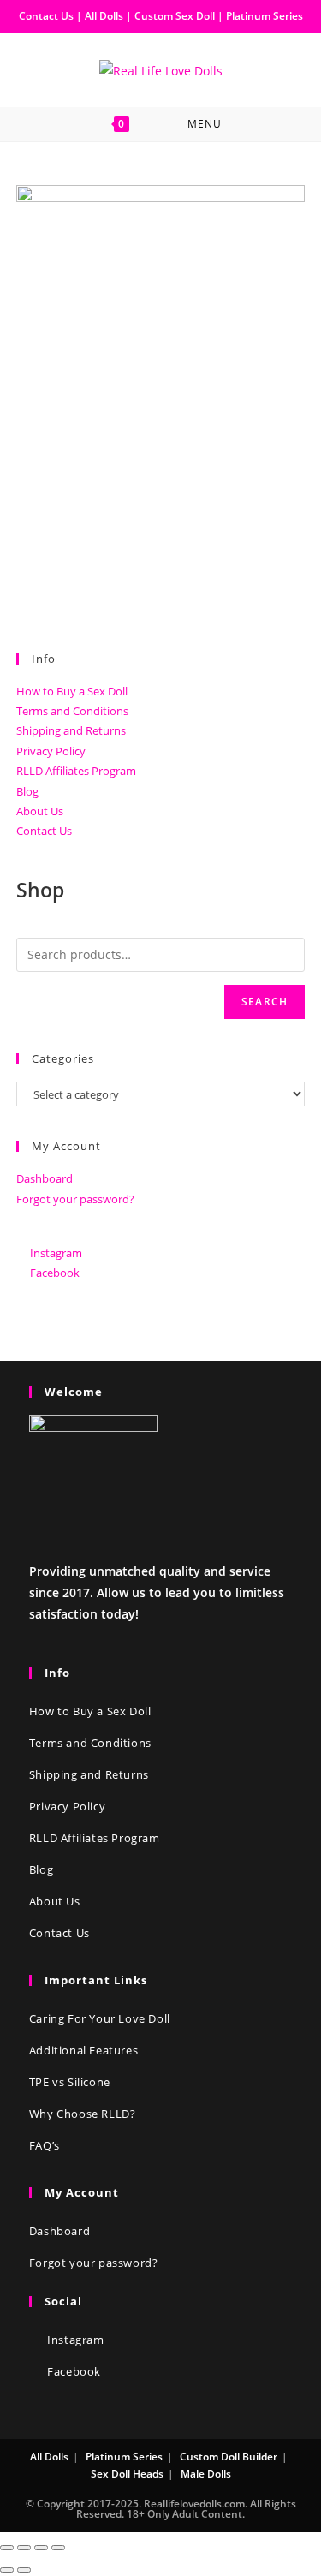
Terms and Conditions (72, 711)
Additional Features (83, 2050)
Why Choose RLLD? (83, 2114)
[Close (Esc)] (7, 2548)
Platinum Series (265, 16)
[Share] (24, 2548)
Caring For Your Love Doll (100, 2018)
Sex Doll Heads (127, 2474)
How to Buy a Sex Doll (72, 691)
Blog (27, 791)
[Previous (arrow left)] (7, 2570)
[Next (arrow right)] (24, 2570)
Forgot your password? (75, 1199)
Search (265, 1002)
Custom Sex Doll (175, 16)
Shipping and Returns (71, 730)
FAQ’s (45, 2145)
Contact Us (46, 16)
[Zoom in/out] (58, 2548)
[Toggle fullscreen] (41, 2548)
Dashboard (45, 1178)
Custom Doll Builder (229, 2457)
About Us (40, 811)
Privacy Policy (51, 751)
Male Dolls (206, 2474)
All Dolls (105, 16)
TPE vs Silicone (70, 2082)
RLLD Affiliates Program (76, 771)
